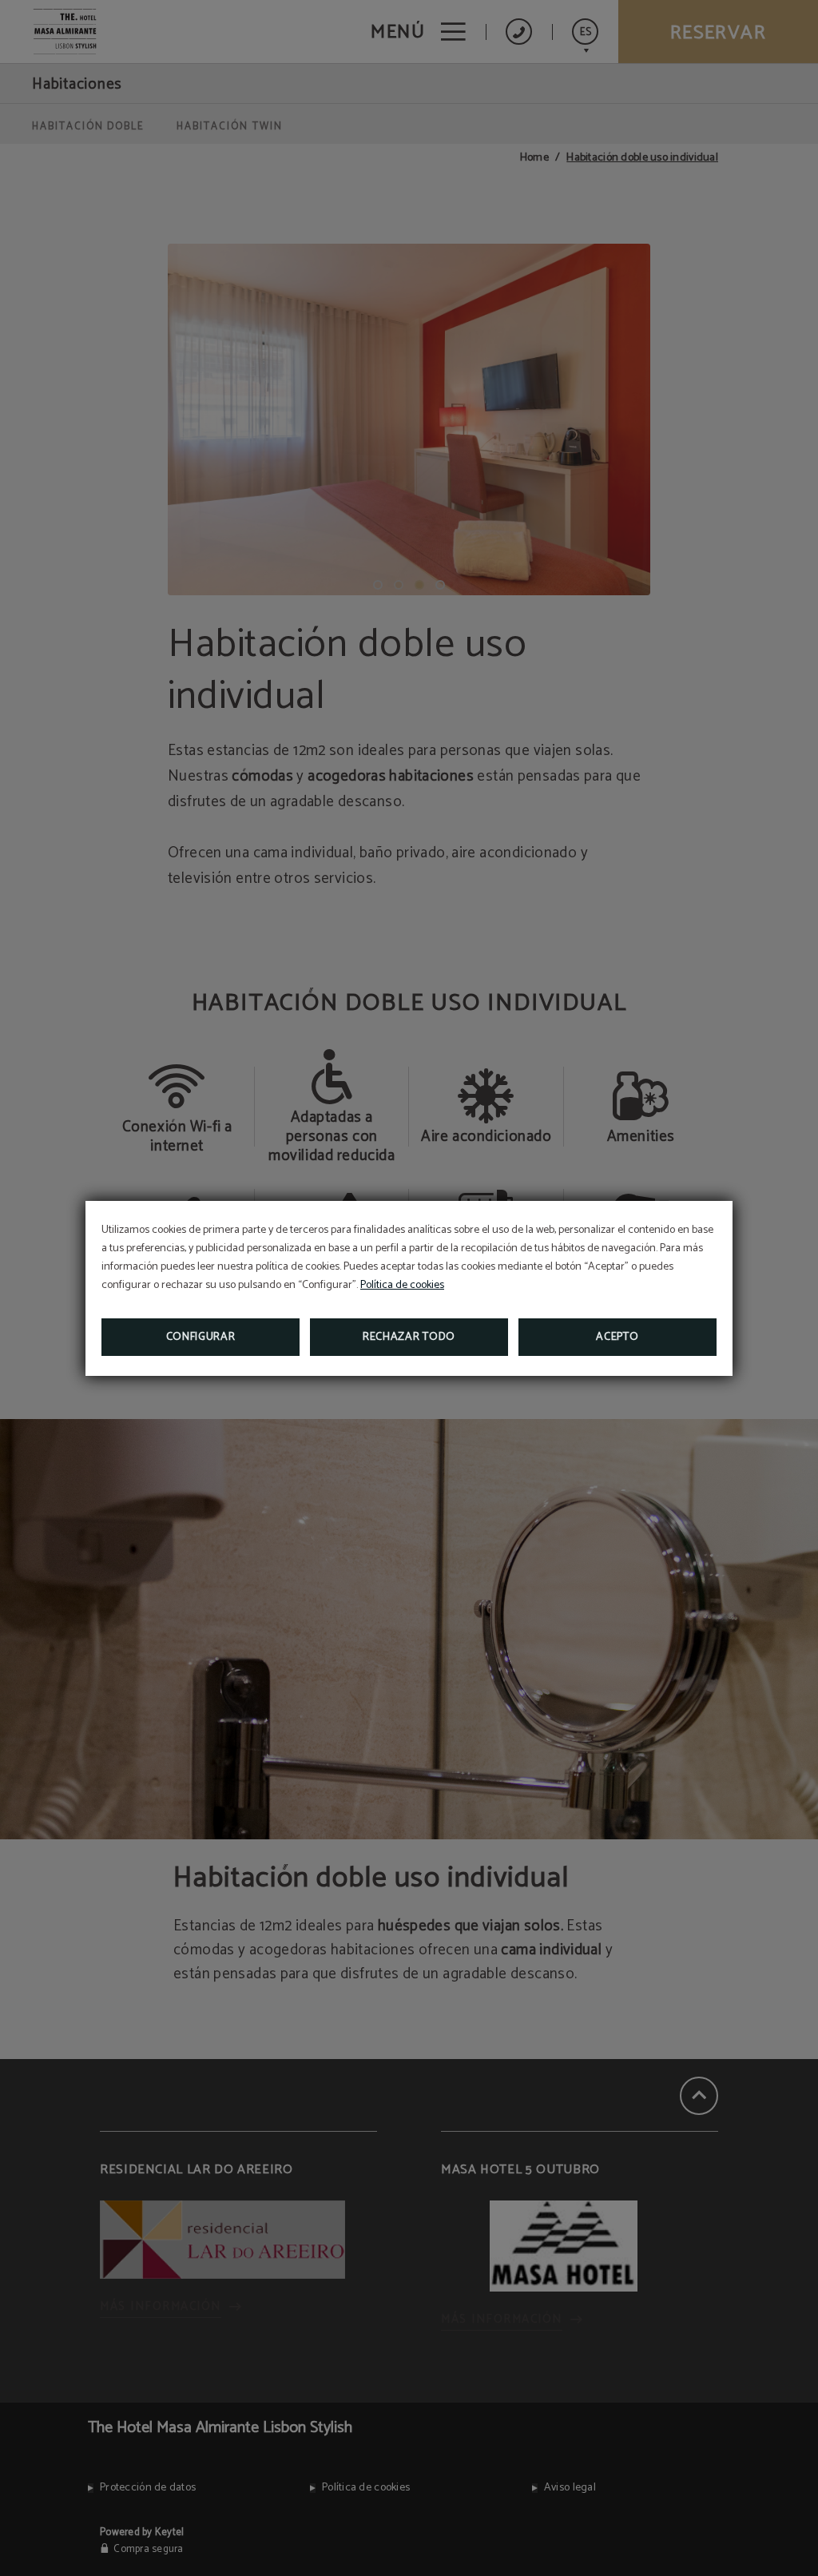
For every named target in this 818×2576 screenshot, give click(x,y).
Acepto (617, 1337)
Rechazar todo (409, 1337)
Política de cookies (402, 1285)
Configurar (201, 1337)
